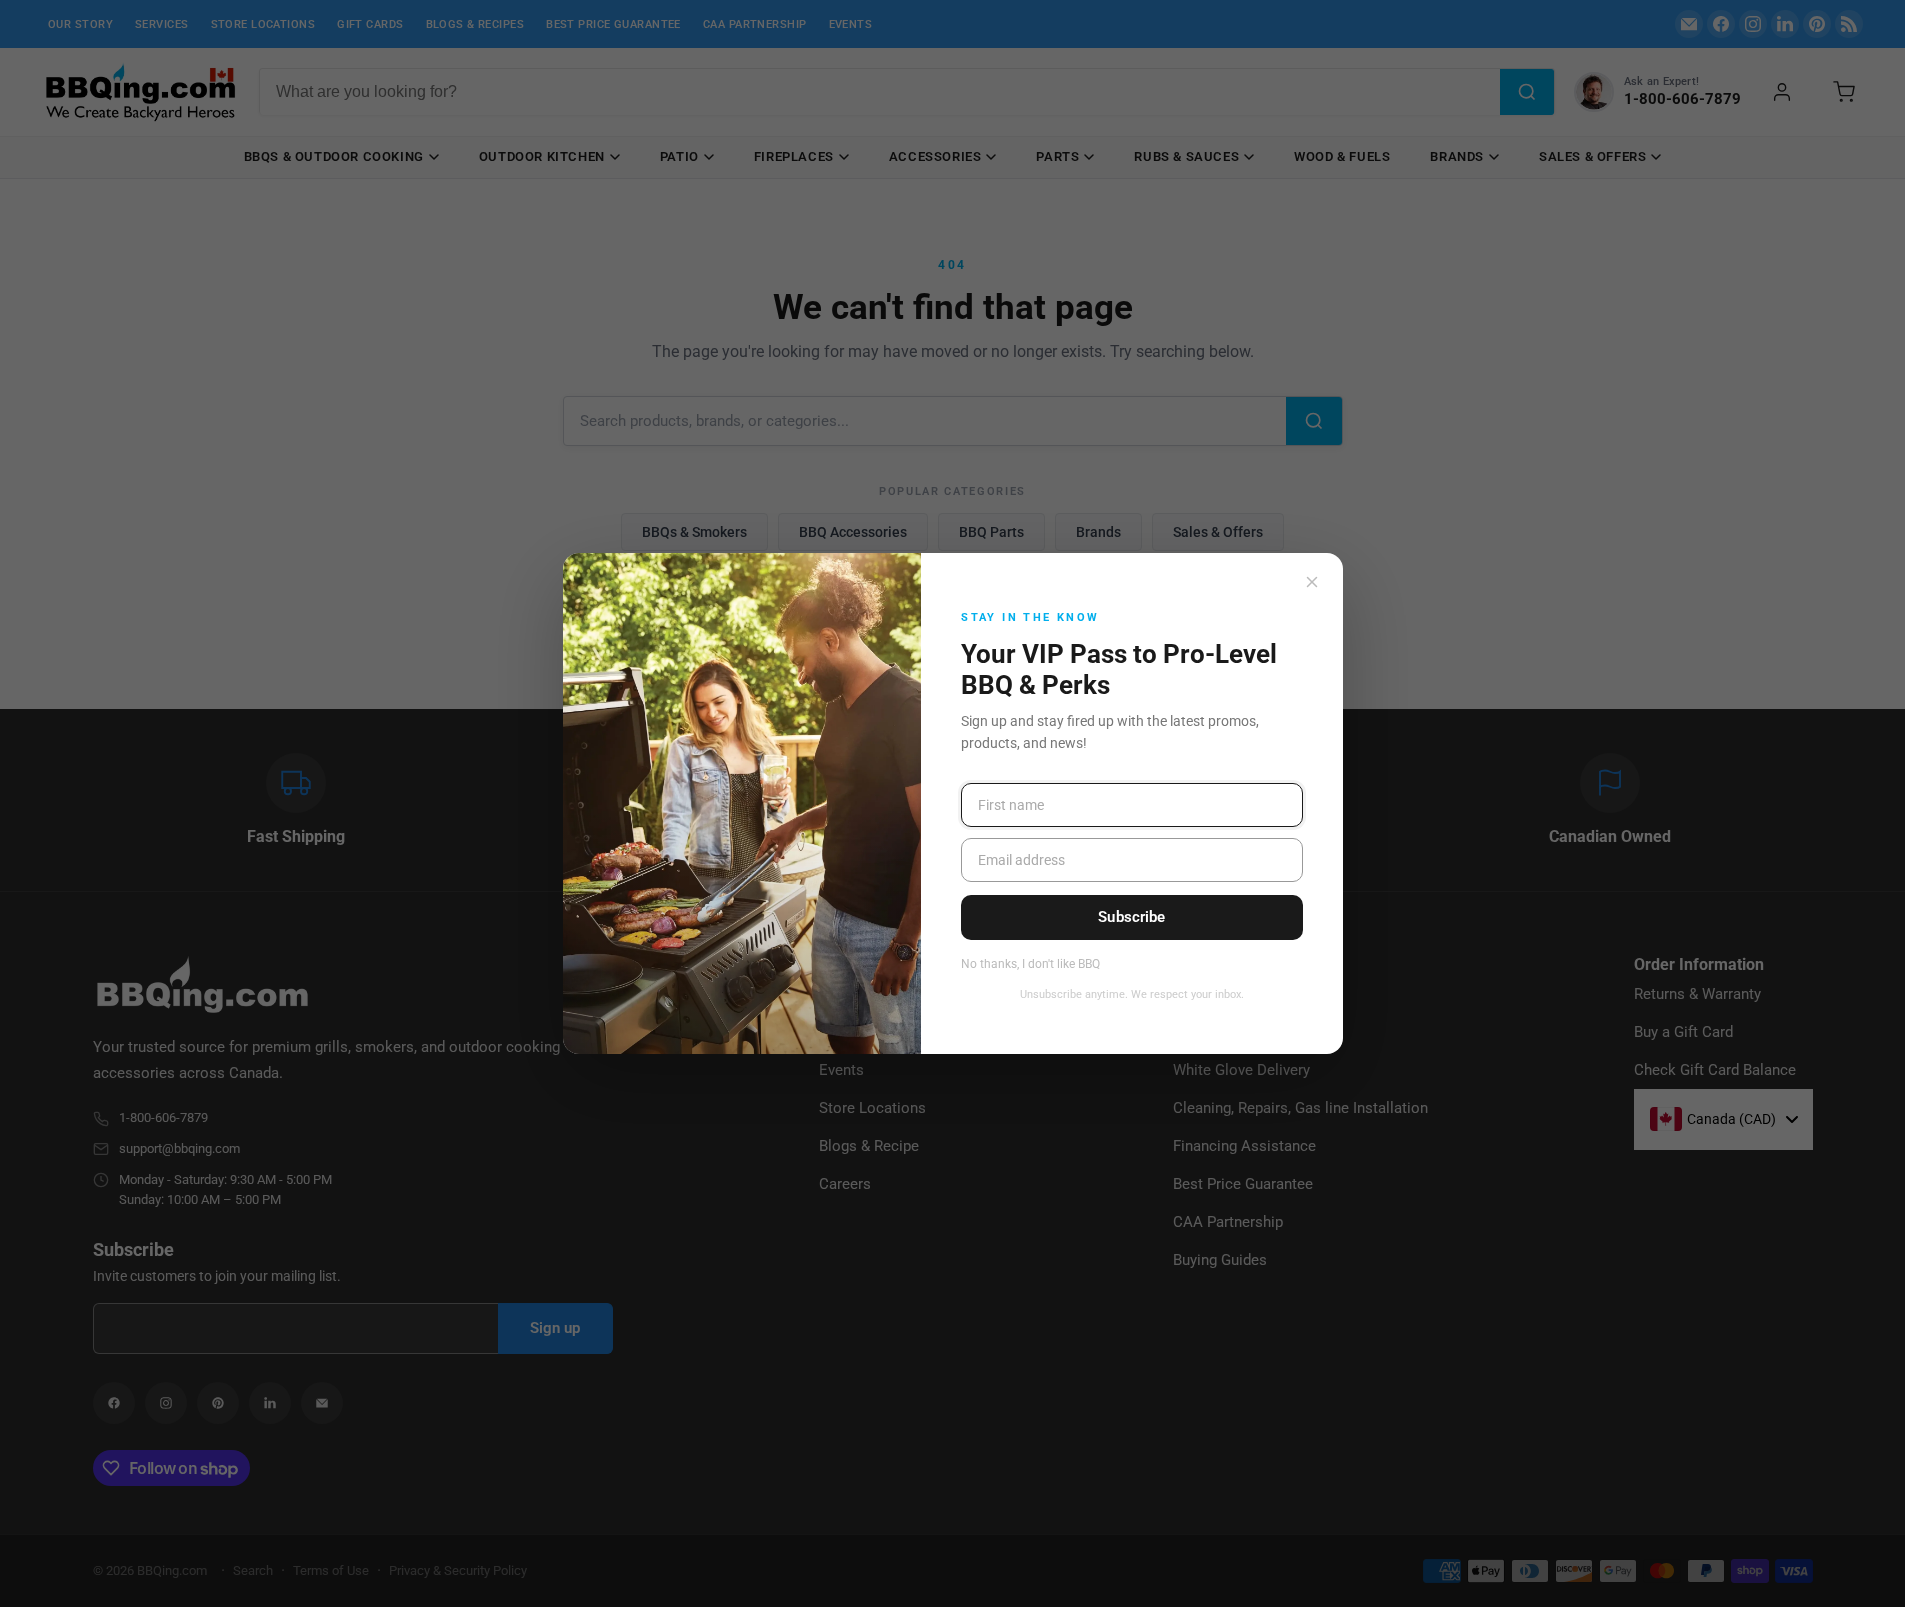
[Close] (1312, 582)
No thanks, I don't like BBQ (1030, 964)
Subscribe (1131, 917)
